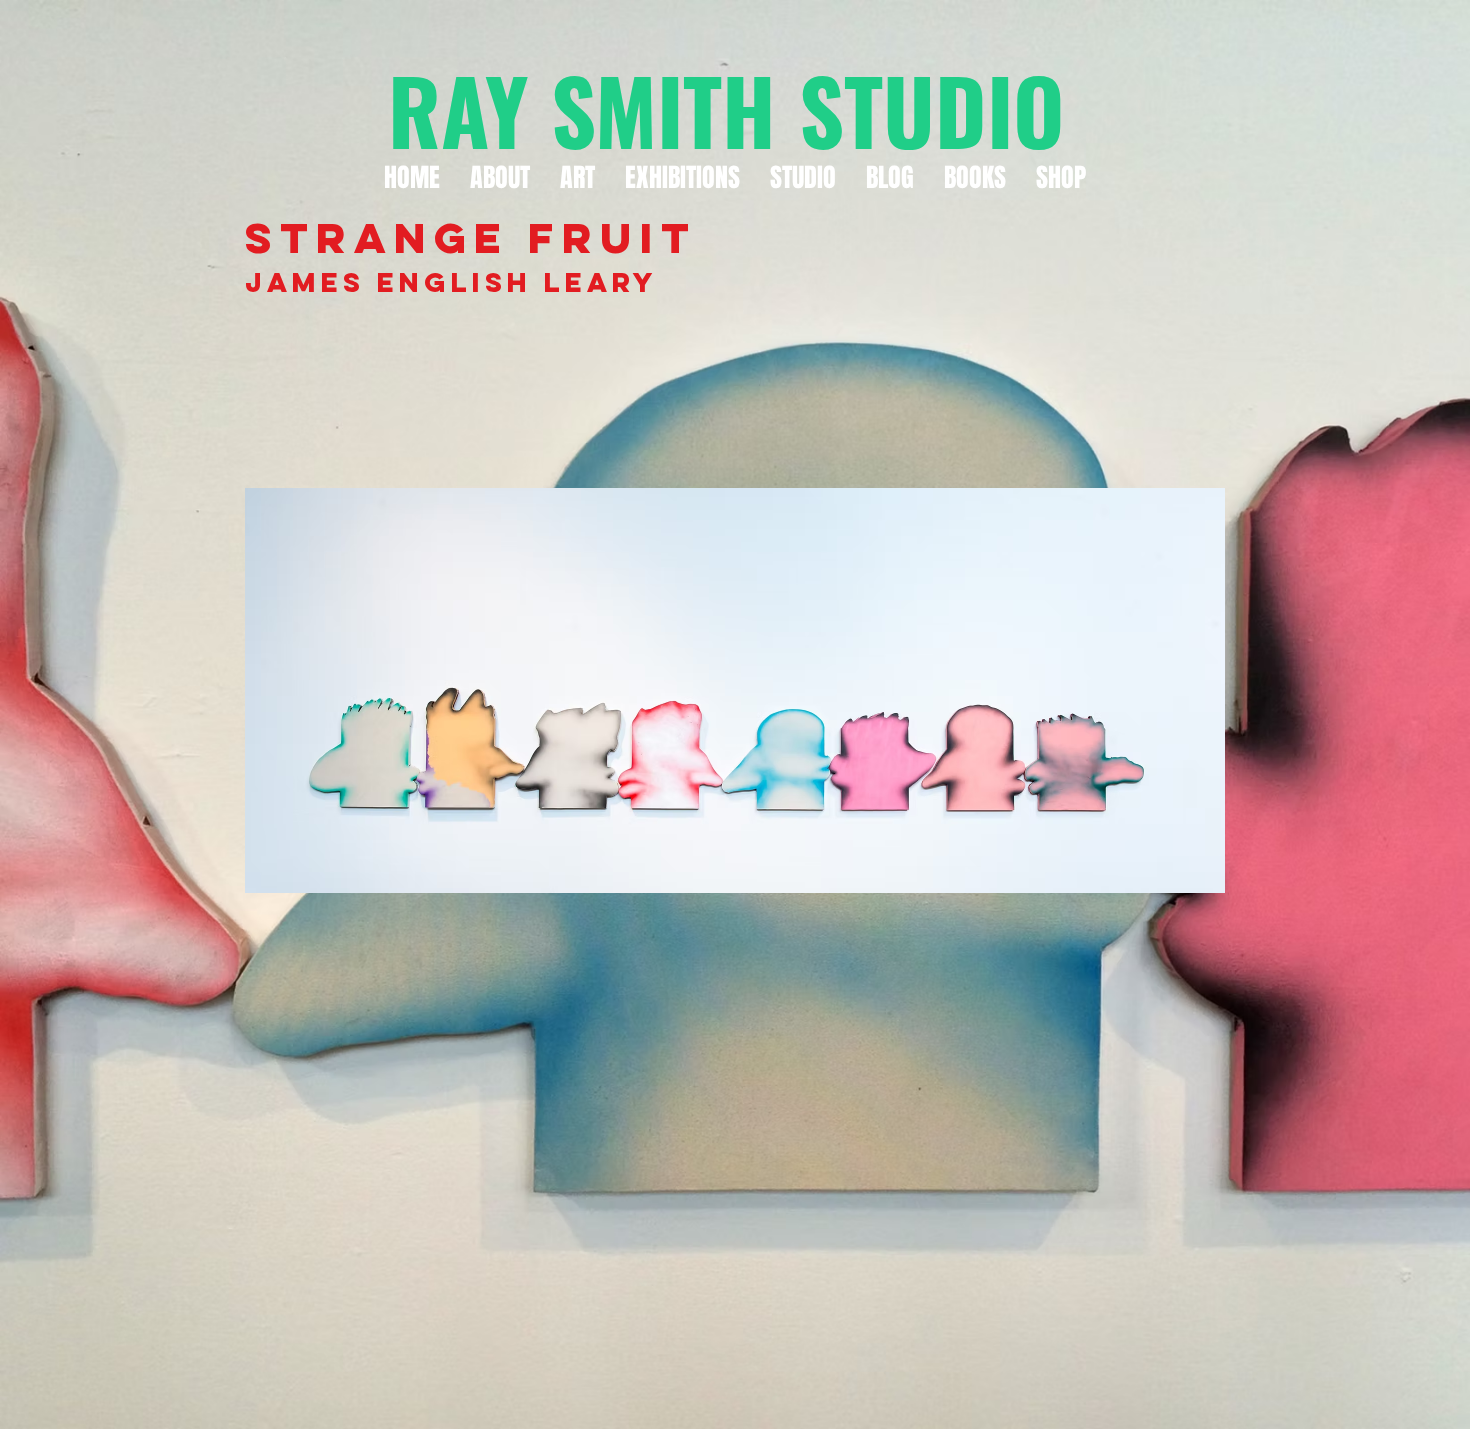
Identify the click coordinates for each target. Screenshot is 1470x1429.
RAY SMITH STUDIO (726, 109)
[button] (735, 690)
